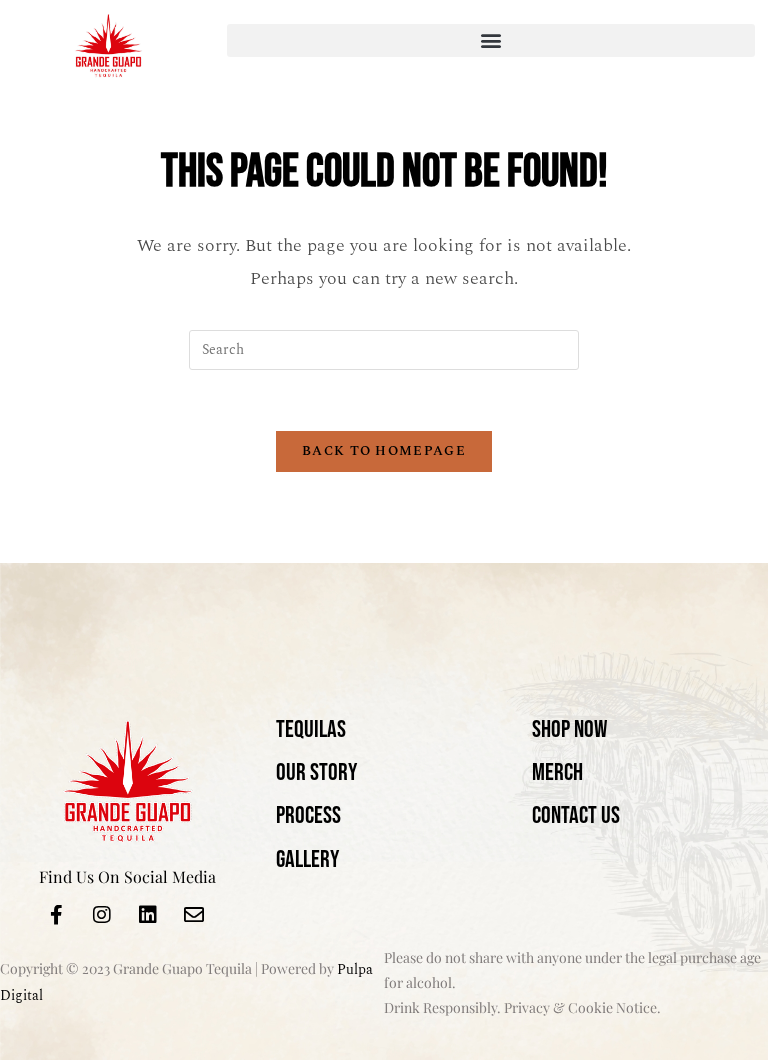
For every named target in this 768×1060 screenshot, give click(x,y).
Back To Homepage (384, 451)
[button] (491, 40)
